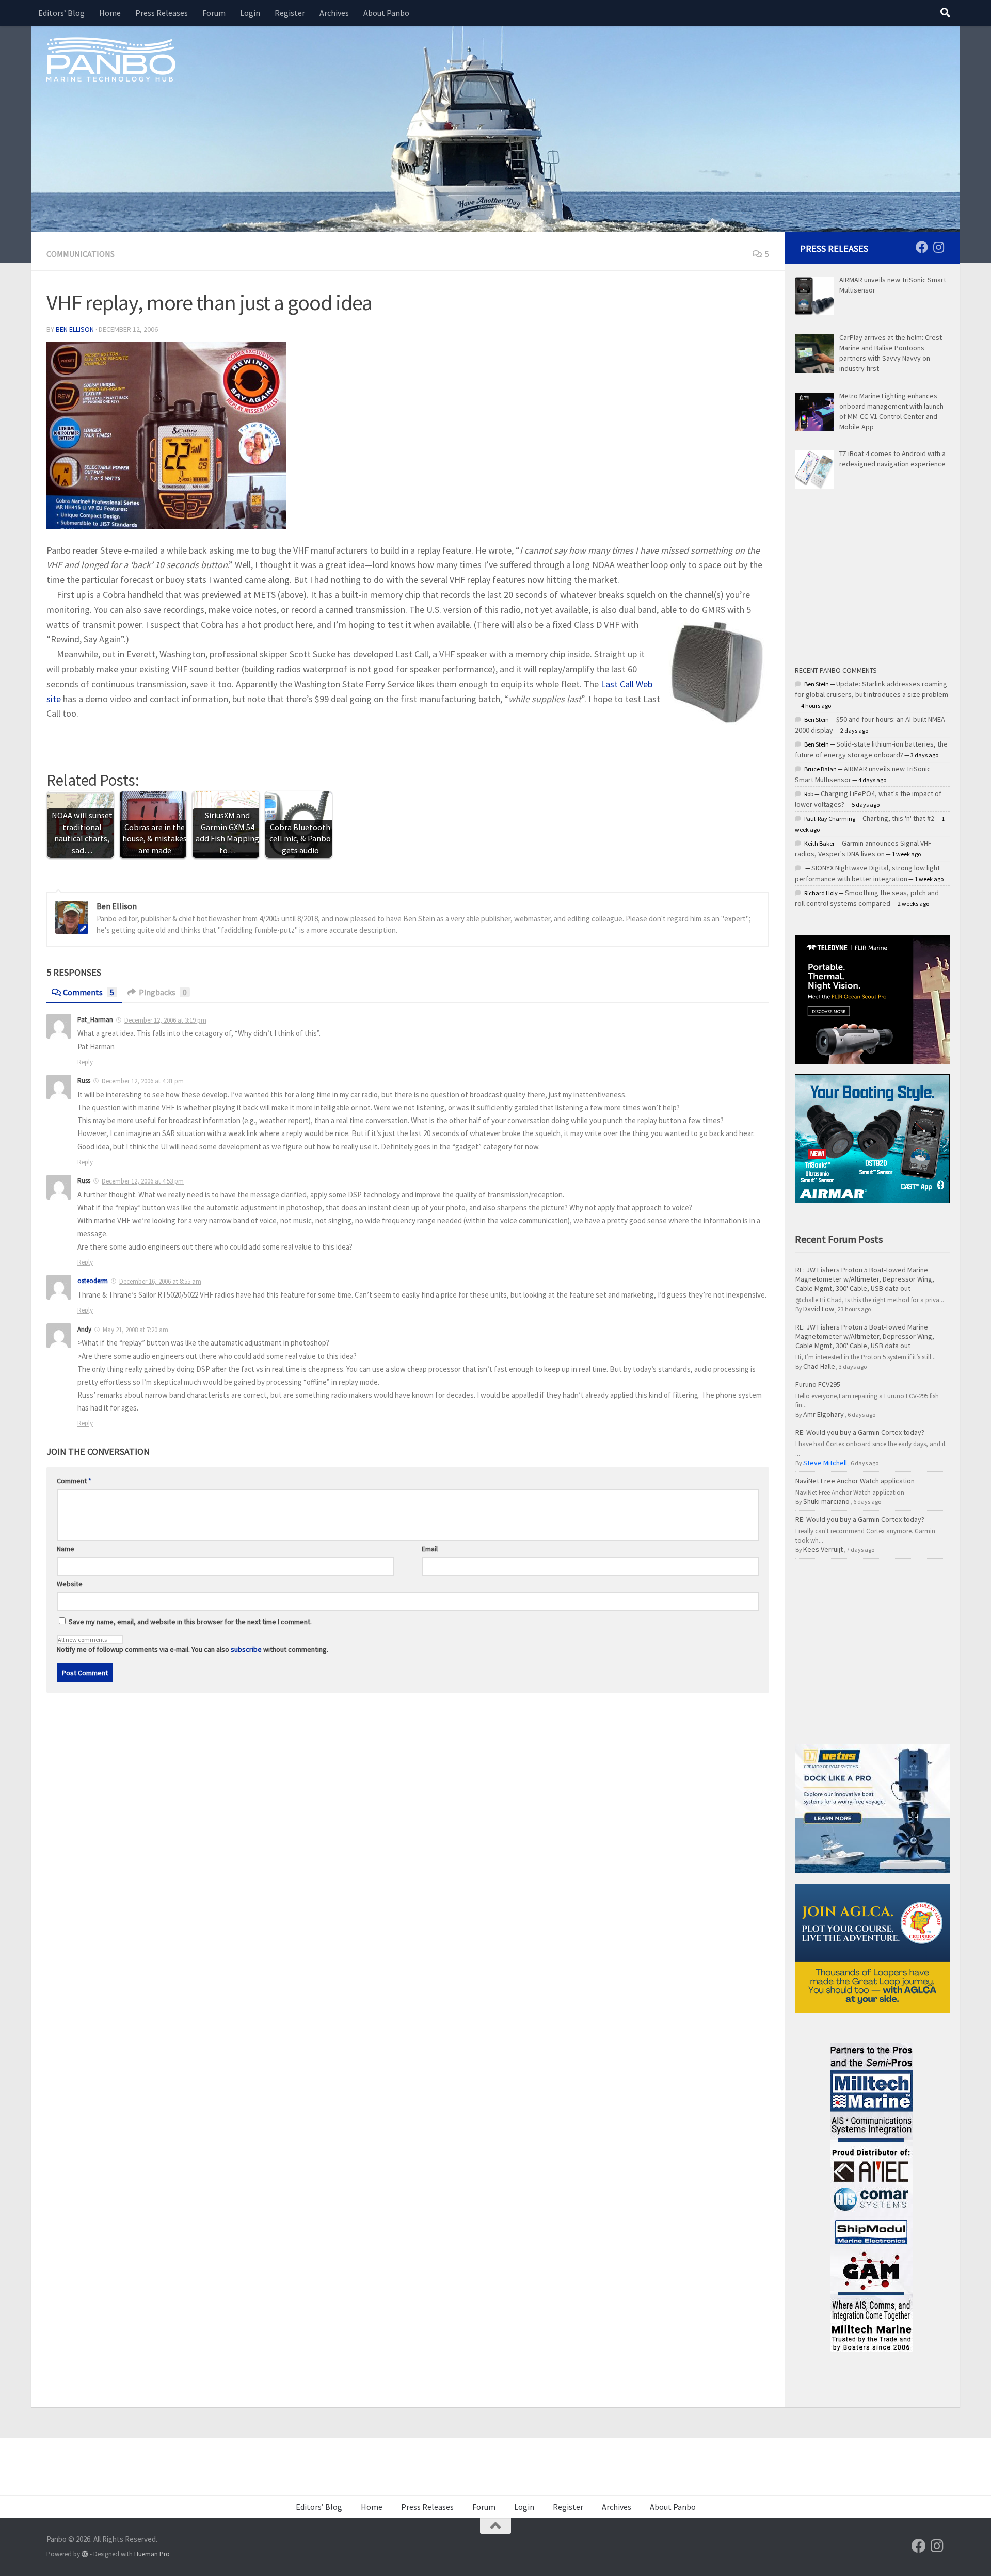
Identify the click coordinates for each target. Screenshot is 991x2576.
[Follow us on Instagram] (938, 247)
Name (66, 1549)
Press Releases (162, 13)
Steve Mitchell (825, 1463)
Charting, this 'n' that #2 (898, 818)
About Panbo (386, 13)
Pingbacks (163, 992)
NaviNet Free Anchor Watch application (855, 1481)
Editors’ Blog (61, 13)
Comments (89, 992)
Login (250, 13)
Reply (85, 1062)
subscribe (246, 1649)
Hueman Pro (152, 2554)
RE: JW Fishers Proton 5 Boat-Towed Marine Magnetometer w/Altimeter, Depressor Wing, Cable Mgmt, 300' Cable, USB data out (865, 1279)
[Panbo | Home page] (111, 59)
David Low (819, 1309)
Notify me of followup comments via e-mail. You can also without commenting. (193, 1649)
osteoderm (93, 1281)
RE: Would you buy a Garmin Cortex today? (860, 1432)
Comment (74, 1481)
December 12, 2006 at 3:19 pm (165, 1020)
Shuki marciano (826, 1501)
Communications (81, 254)
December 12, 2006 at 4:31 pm (143, 1081)
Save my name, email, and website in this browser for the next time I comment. (190, 1622)
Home (110, 13)
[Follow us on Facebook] (922, 247)
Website (70, 1584)
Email (430, 1549)
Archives (334, 13)
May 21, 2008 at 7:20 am (135, 1330)
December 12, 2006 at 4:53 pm (143, 1181)
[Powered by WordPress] (85, 2554)
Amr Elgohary (824, 1414)
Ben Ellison (75, 329)
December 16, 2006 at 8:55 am (160, 1281)
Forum (214, 13)
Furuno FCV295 (818, 1384)
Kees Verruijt (823, 1549)
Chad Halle (819, 1366)
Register (290, 13)
